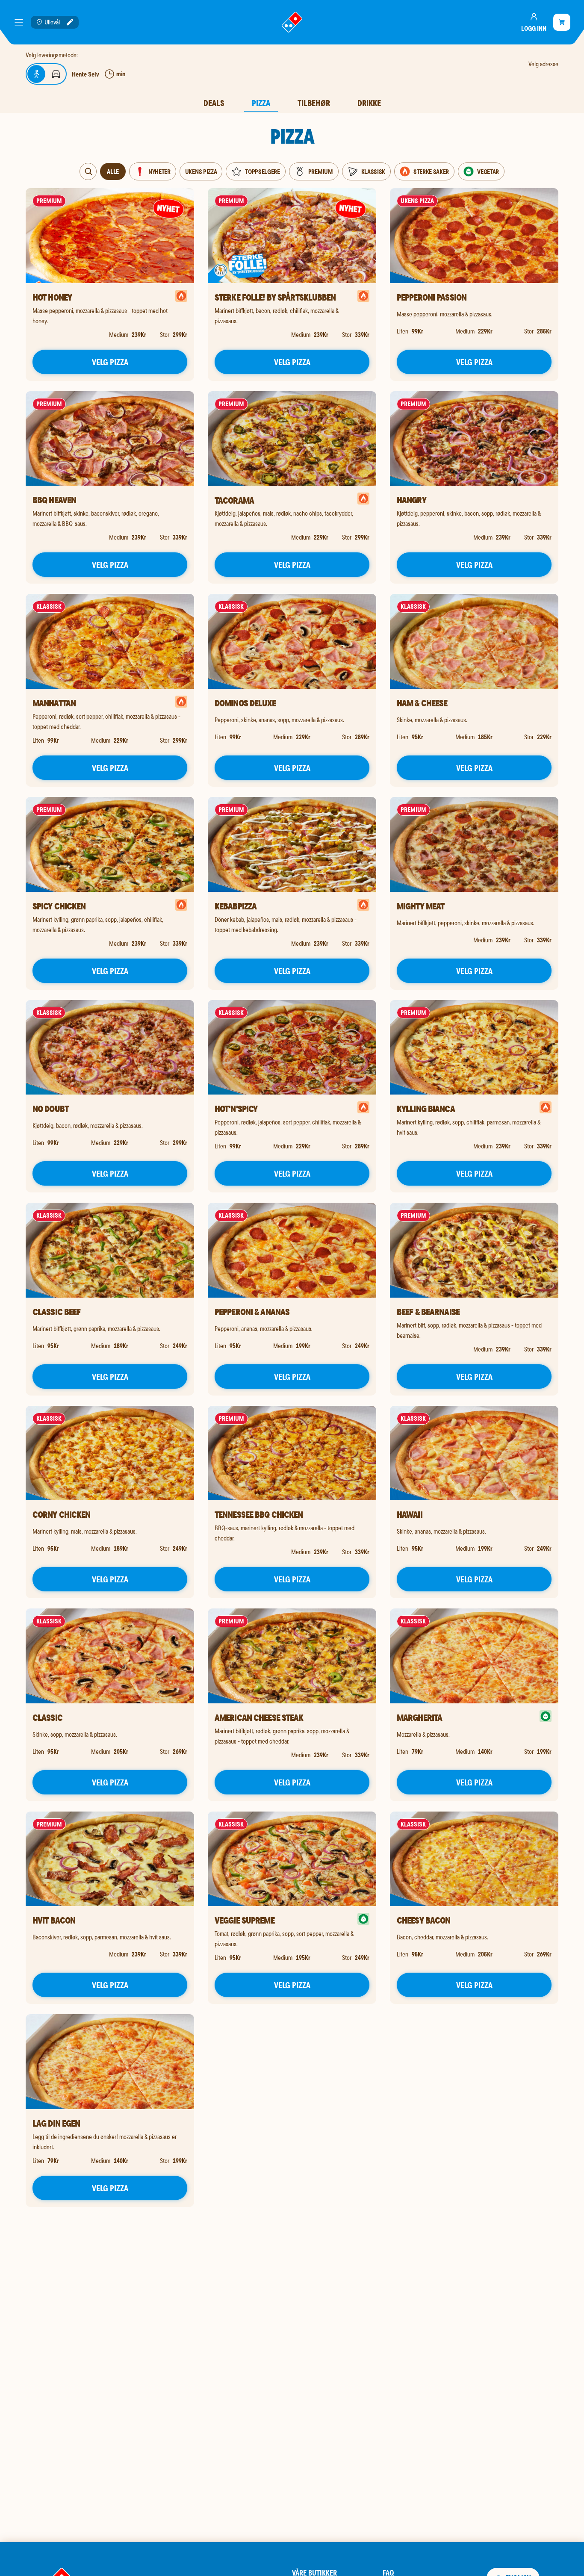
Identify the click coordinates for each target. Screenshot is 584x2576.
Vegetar (488, 171)
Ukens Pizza (201, 171)
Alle (113, 171)
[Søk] (88, 171)
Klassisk (373, 171)
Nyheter (159, 171)
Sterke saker (431, 171)
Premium (321, 171)
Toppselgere (262, 171)
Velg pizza (110, 362)
